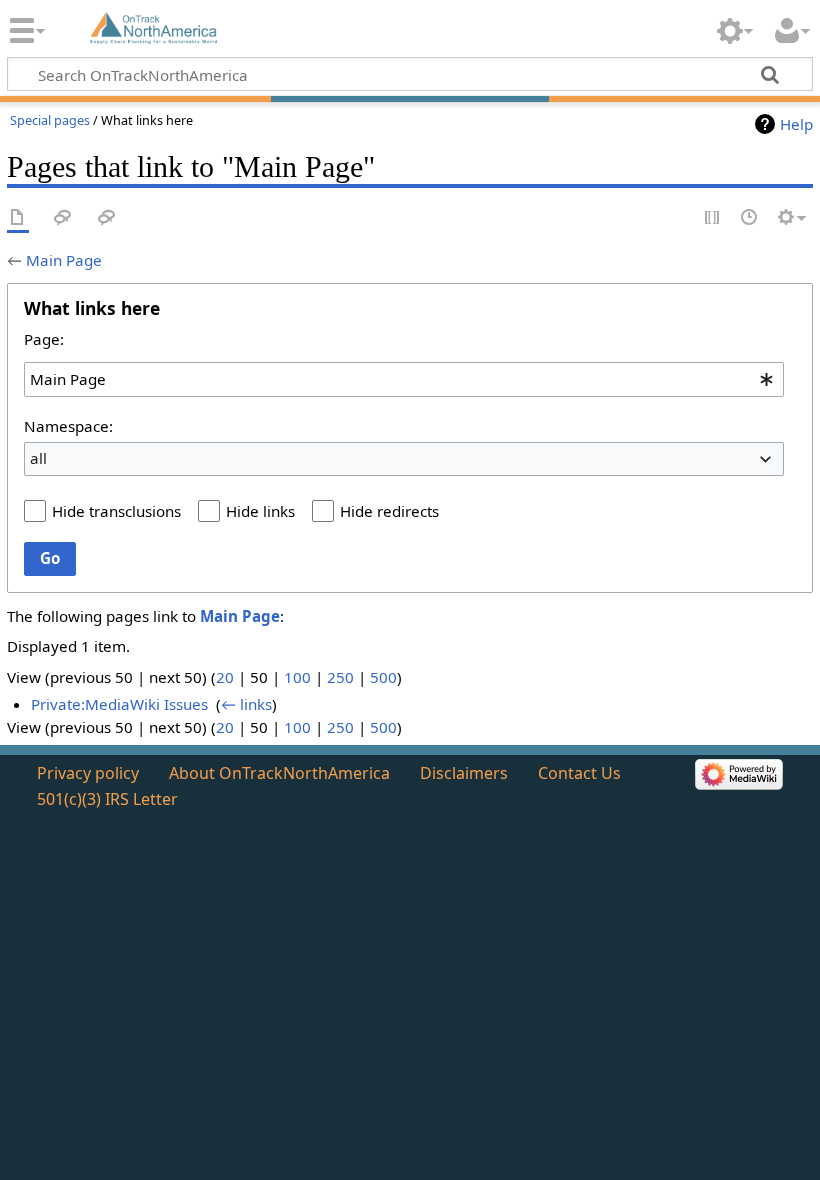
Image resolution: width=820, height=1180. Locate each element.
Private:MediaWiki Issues (119, 704)
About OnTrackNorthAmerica (279, 773)
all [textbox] (38, 458)
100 (297, 677)
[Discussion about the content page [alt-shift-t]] (63, 218)
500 (383, 677)
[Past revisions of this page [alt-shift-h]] (750, 218)
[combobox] (404, 379)
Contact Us (579, 773)
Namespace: (68, 426)
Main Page (64, 260)
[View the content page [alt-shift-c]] (18, 218)
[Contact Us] (107, 218)
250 (340, 677)
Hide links (260, 511)
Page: (44, 339)
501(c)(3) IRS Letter (107, 799)
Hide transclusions (116, 511)
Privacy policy (88, 773)
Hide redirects (389, 511)
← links (246, 704)
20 (225, 677)
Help (796, 124)
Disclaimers (464, 773)
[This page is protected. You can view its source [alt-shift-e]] (713, 218)
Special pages (50, 120)
